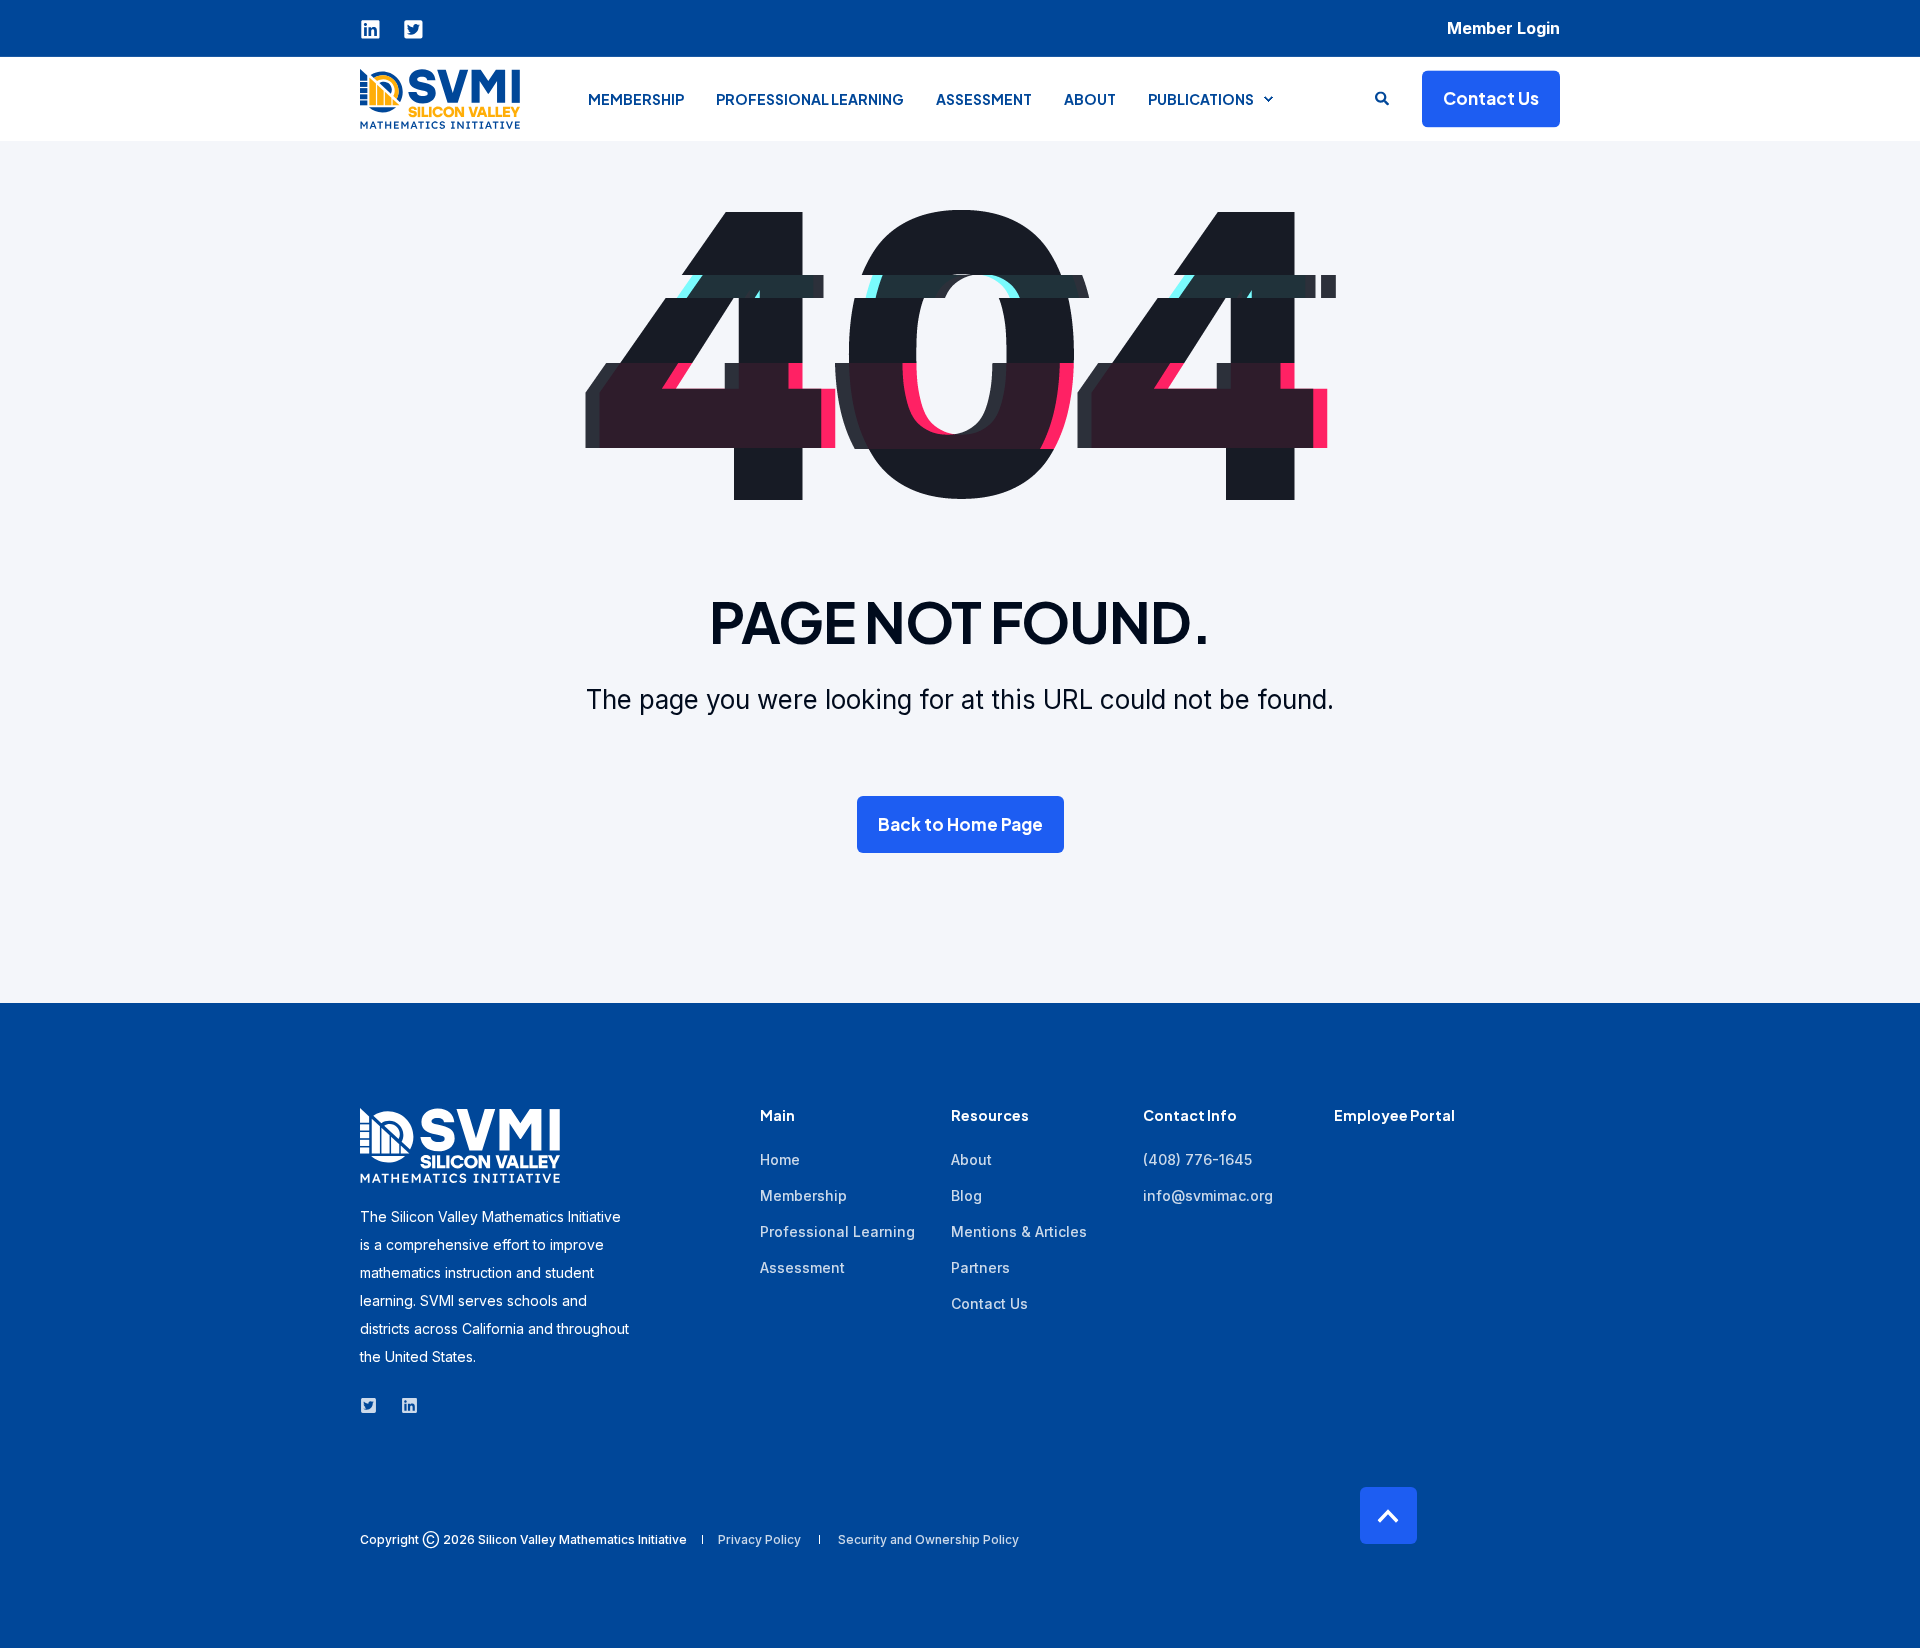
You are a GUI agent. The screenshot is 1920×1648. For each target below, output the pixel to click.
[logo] (460, 1145)
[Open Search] (1383, 96)
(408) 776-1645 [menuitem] (1197, 1159)
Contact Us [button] (1491, 98)
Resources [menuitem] (990, 1116)
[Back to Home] (440, 98)
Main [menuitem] (777, 1116)
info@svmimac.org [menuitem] (1208, 1195)
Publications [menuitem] (1201, 99)
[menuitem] (1503, 28)
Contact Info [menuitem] (1190, 1116)
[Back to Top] (1388, 1515)
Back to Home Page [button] (960, 824)
